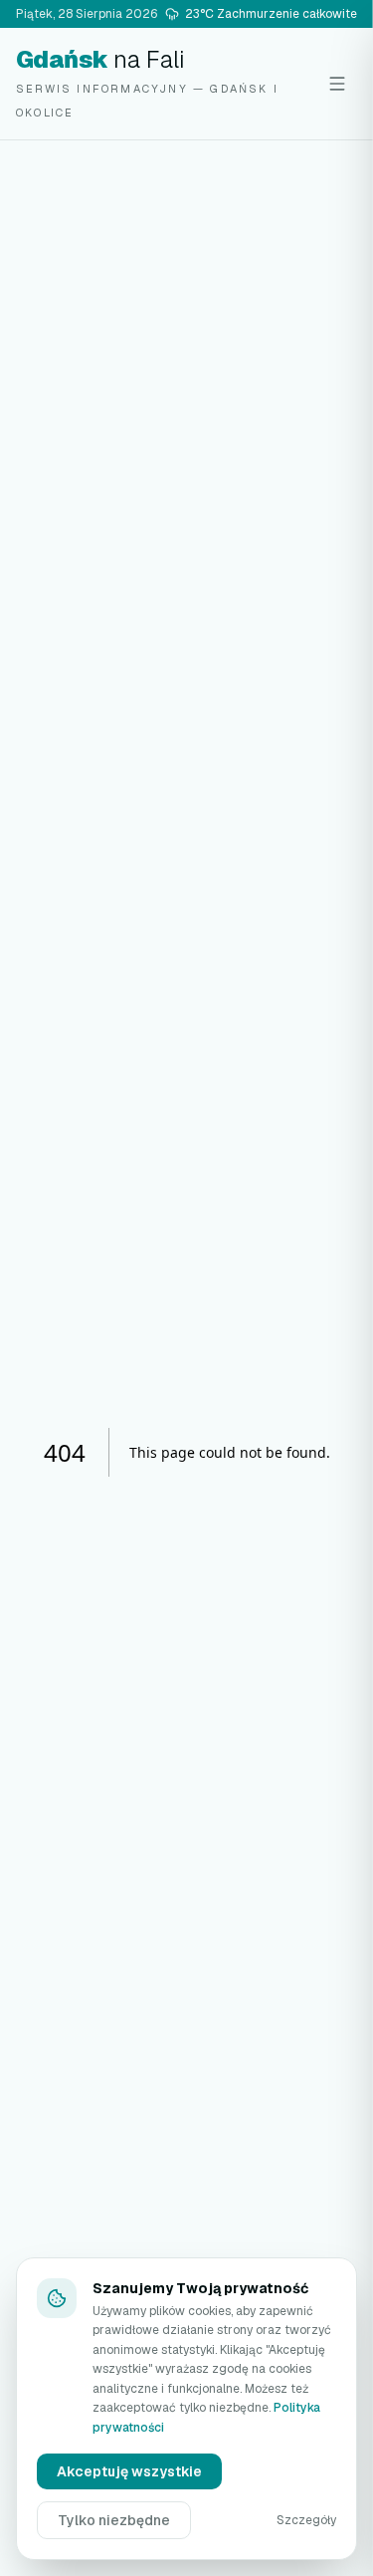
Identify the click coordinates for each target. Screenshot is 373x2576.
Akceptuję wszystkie (129, 2471)
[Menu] (337, 84)
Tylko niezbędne (114, 2520)
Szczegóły (306, 2520)
